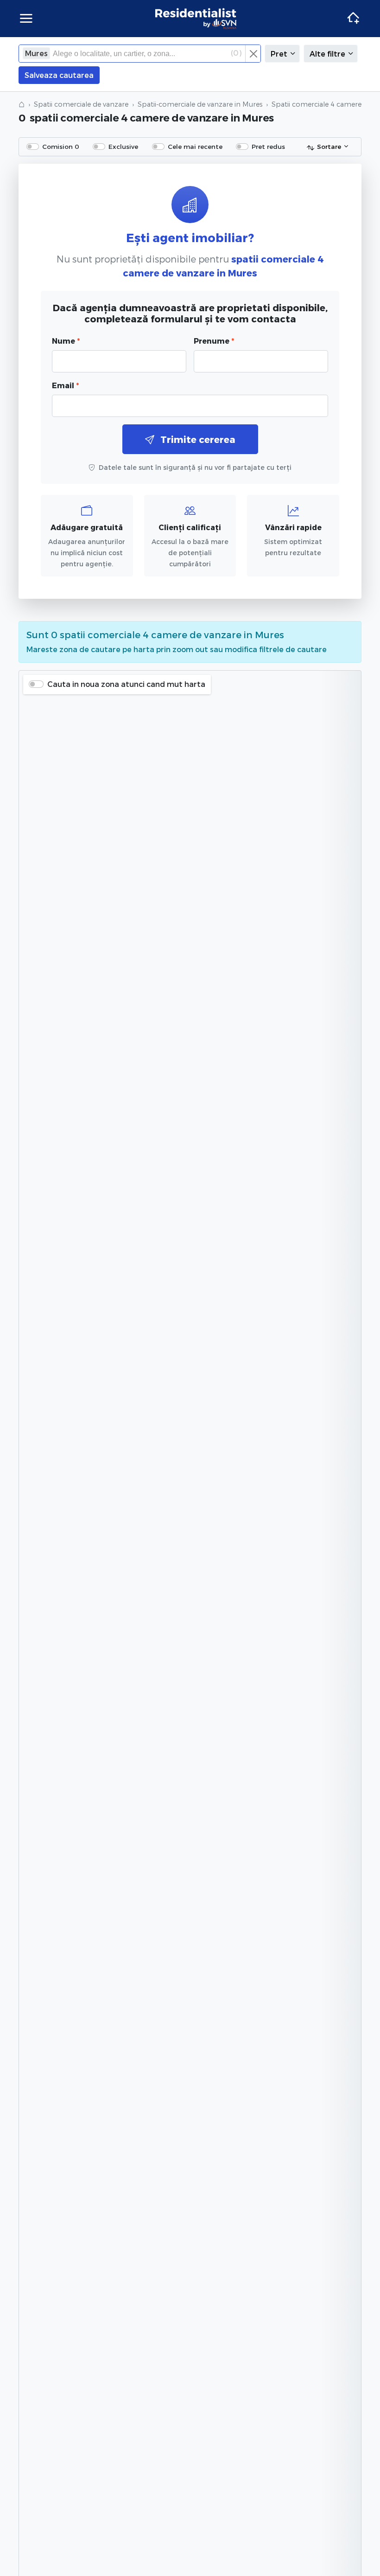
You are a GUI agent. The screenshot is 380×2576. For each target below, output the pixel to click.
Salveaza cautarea (59, 75)
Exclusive (123, 146)
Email (65, 385)
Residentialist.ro (196, 19)
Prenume (214, 341)
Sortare (329, 146)
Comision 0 (61, 146)
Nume (66, 341)
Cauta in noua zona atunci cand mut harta (126, 684)
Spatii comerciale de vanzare (81, 104)
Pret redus (268, 146)
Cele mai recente (195, 146)
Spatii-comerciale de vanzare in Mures (200, 104)
